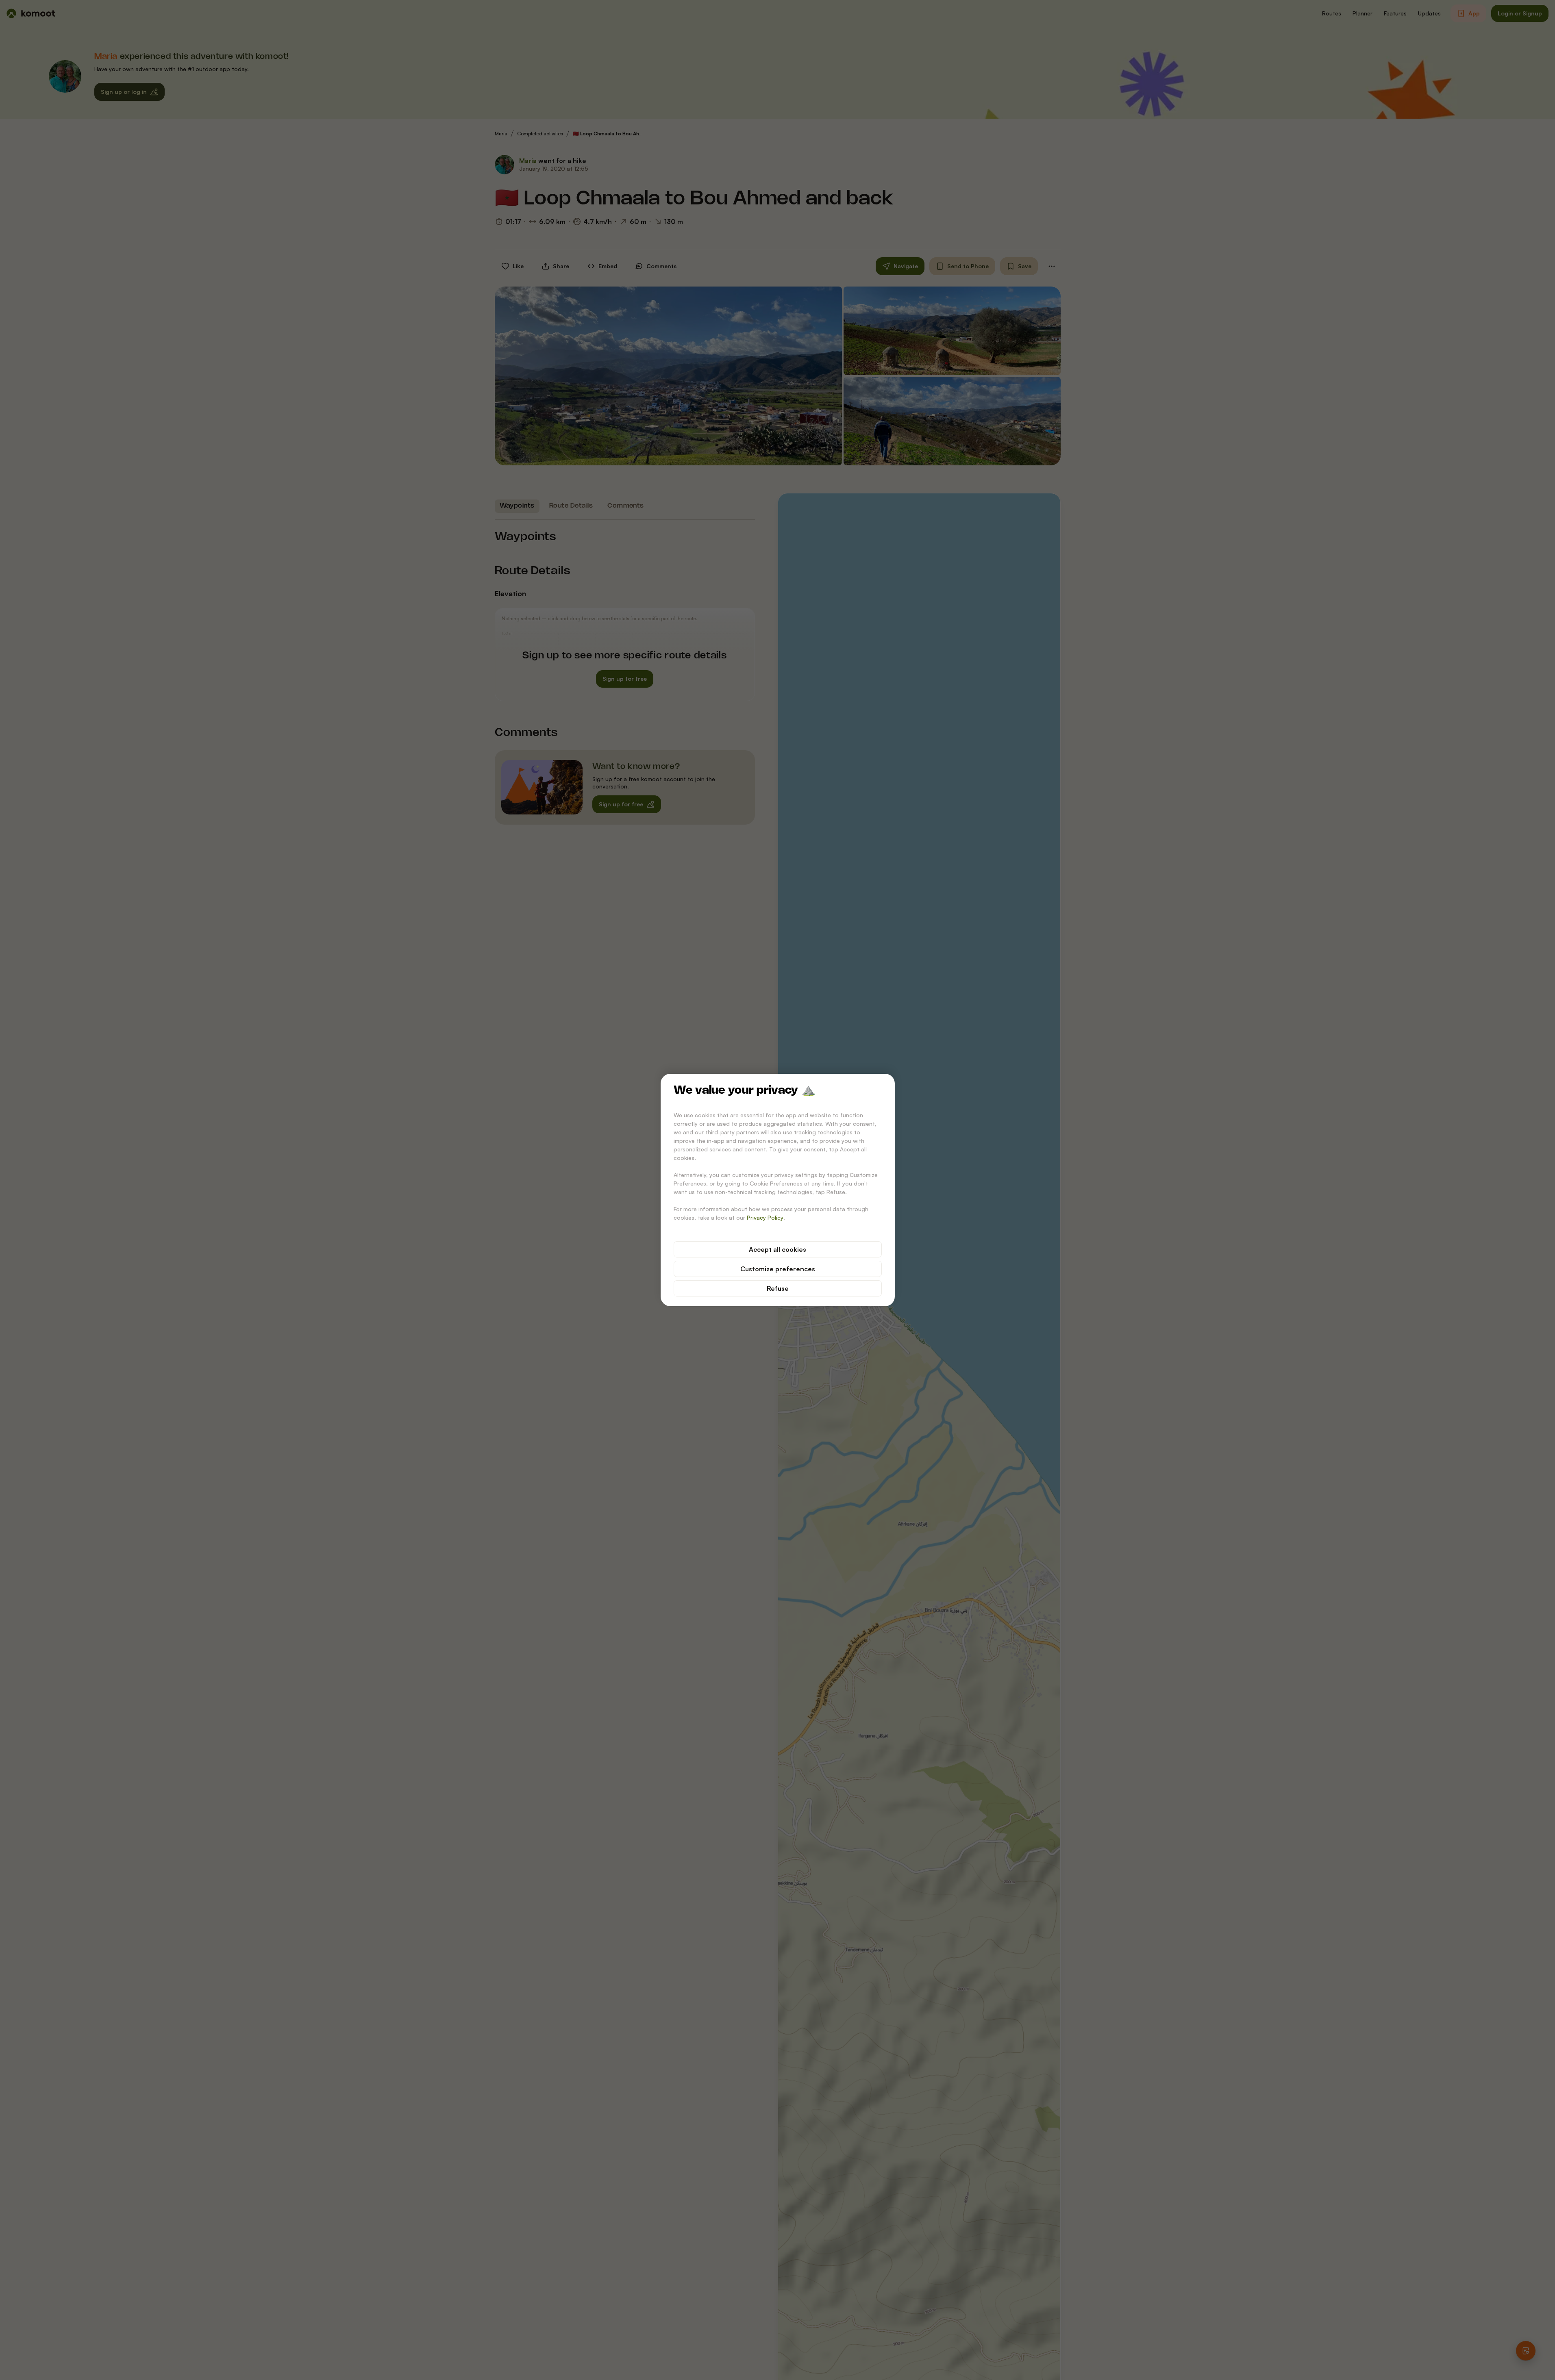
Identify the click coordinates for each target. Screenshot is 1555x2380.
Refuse (778, 1288)
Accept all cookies (777, 1249)
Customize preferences (778, 1269)
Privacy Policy (765, 1217)
